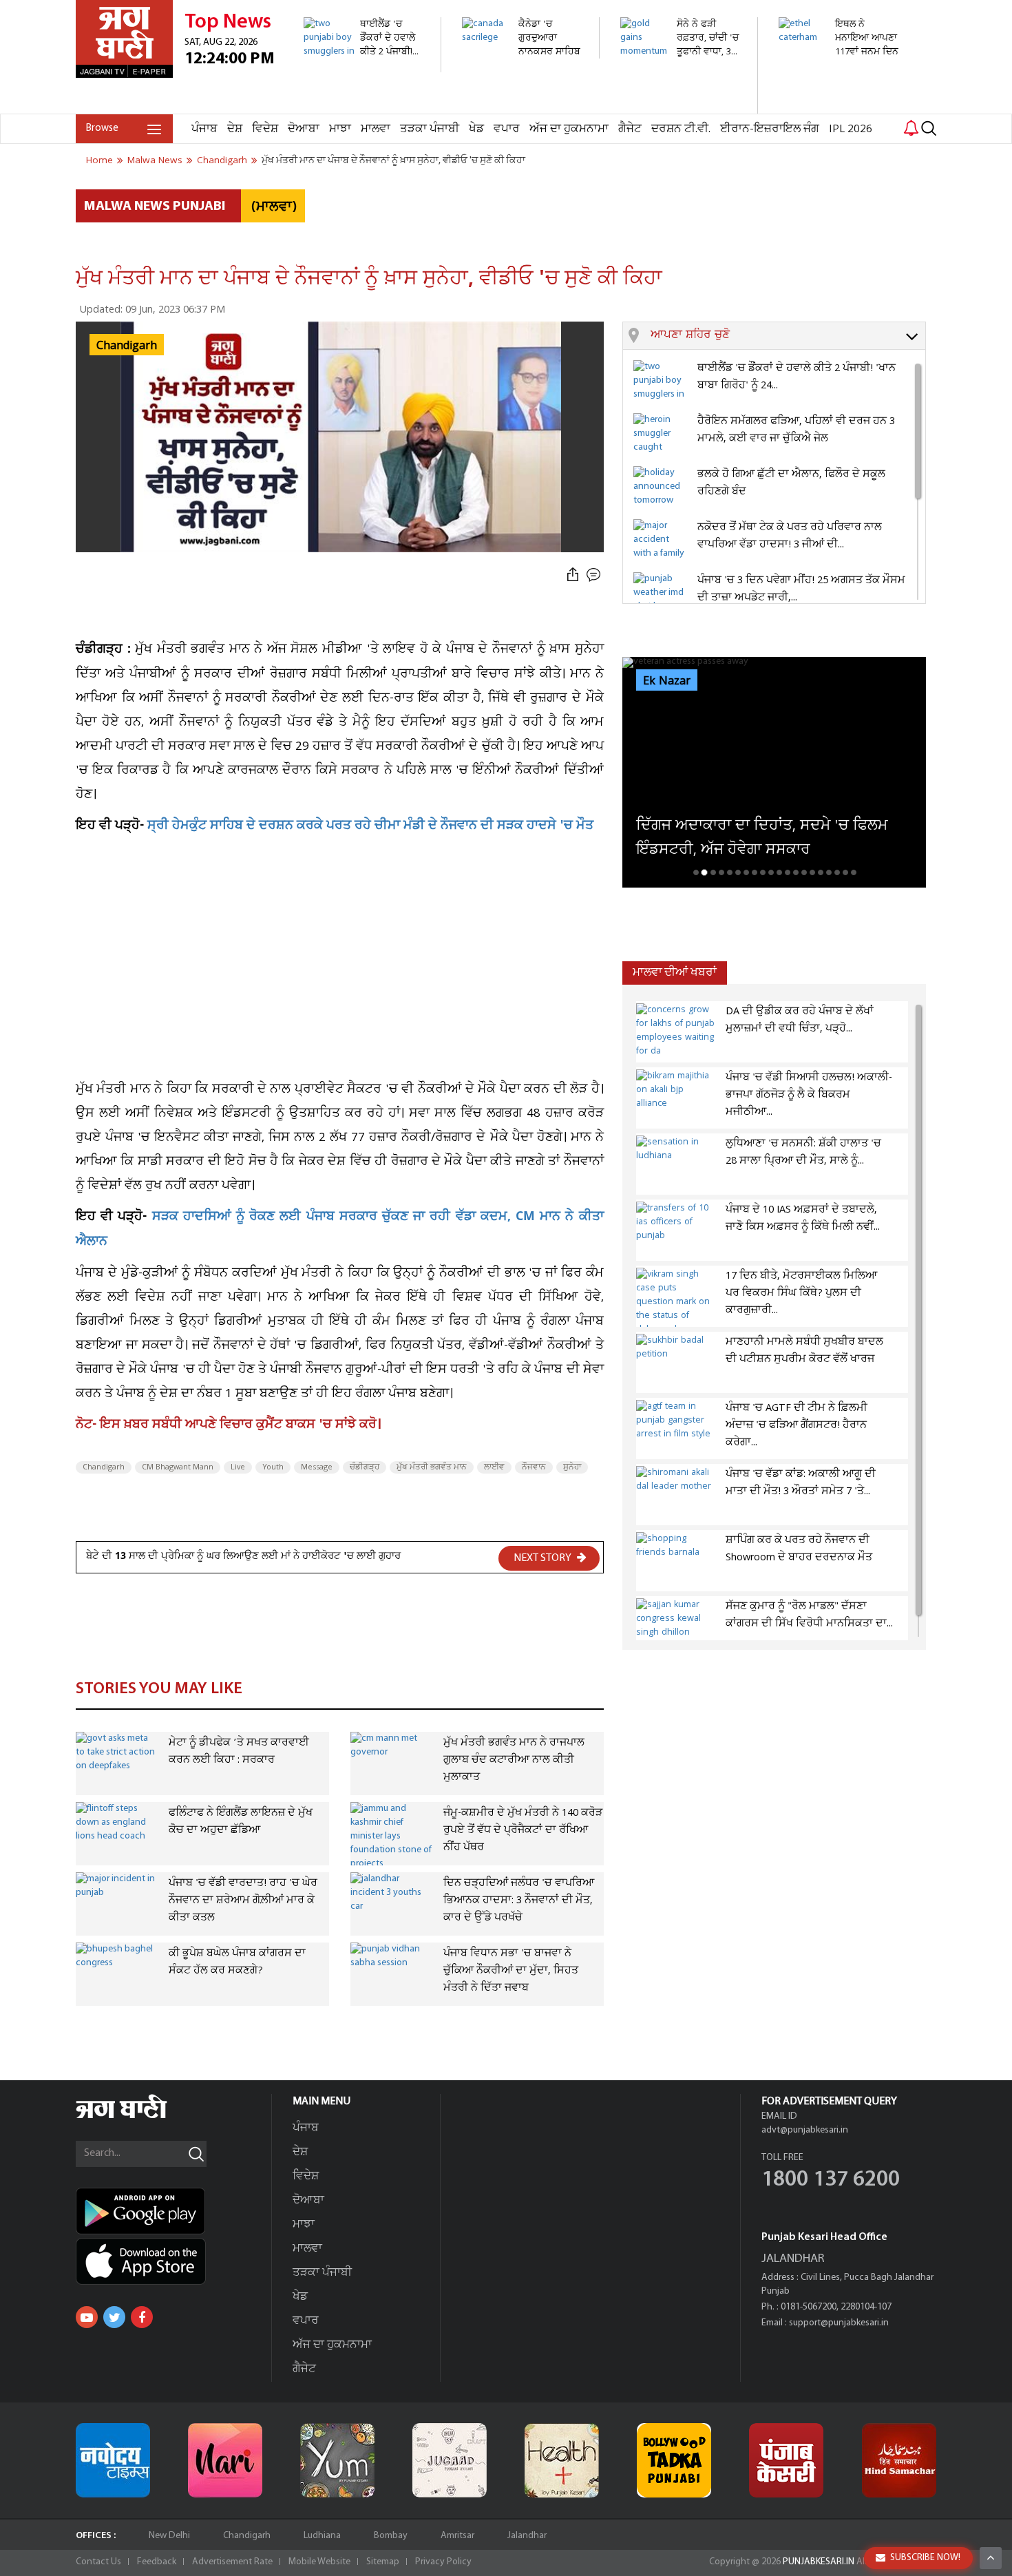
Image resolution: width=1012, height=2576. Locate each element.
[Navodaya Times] (113, 2460)
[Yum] (337, 2460)
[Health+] (562, 2460)
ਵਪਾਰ (507, 129)
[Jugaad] (450, 2460)
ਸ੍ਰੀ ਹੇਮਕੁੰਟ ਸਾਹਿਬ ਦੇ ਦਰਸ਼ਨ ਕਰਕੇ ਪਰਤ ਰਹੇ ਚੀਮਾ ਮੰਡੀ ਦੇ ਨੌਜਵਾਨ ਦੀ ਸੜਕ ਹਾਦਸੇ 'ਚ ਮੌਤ (370, 827)
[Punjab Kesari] (786, 2460)
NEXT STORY (544, 1558)
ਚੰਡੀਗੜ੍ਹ (365, 1467)
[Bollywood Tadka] (674, 2460)
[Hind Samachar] (899, 2460)
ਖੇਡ (476, 129)
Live (238, 1467)
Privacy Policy (443, 2562)
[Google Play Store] (173, 2211)
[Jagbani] (140, 2116)
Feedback (157, 2562)
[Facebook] (142, 2317)
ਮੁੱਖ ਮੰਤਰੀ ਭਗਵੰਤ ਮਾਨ (432, 1467)
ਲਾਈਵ (494, 1467)
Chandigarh (104, 1467)
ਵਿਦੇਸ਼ (265, 129)
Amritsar (457, 2536)
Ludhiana (322, 2536)
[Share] (573, 575)
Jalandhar (527, 2536)
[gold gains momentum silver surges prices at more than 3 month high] (681, 106)
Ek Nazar (667, 681)
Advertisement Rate (232, 2562)
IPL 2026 (851, 129)
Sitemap (383, 2562)
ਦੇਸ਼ (235, 129)
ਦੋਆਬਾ (304, 129)
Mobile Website (319, 2562)
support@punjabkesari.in (839, 2323)
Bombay (391, 2536)
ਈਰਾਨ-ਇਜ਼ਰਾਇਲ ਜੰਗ (770, 129)
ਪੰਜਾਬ (204, 129)
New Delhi (169, 2536)
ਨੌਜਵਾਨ (534, 1467)
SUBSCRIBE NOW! (925, 2558)
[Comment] (595, 575)
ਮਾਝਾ (340, 129)
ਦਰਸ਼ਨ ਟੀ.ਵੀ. (681, 129)
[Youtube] (87, 2317)
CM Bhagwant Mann (178, 1467)
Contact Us (98, 2562)
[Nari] (225, 2460)
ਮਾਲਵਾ (376, 129)
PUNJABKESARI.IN (819, 2562)
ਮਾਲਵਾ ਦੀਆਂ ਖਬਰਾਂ (675, 973)
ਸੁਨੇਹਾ (572, 1467)
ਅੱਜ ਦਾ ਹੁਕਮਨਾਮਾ (569, 129)
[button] (788, 336)
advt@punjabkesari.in (805, 2130)
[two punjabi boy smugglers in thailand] (365, 65)
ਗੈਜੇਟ (630, 129)
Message (317, 1467)
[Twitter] (114, 2317)
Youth (273, 1467)
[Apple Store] (173, 2261)
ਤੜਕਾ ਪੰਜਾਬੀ (430, 129)
